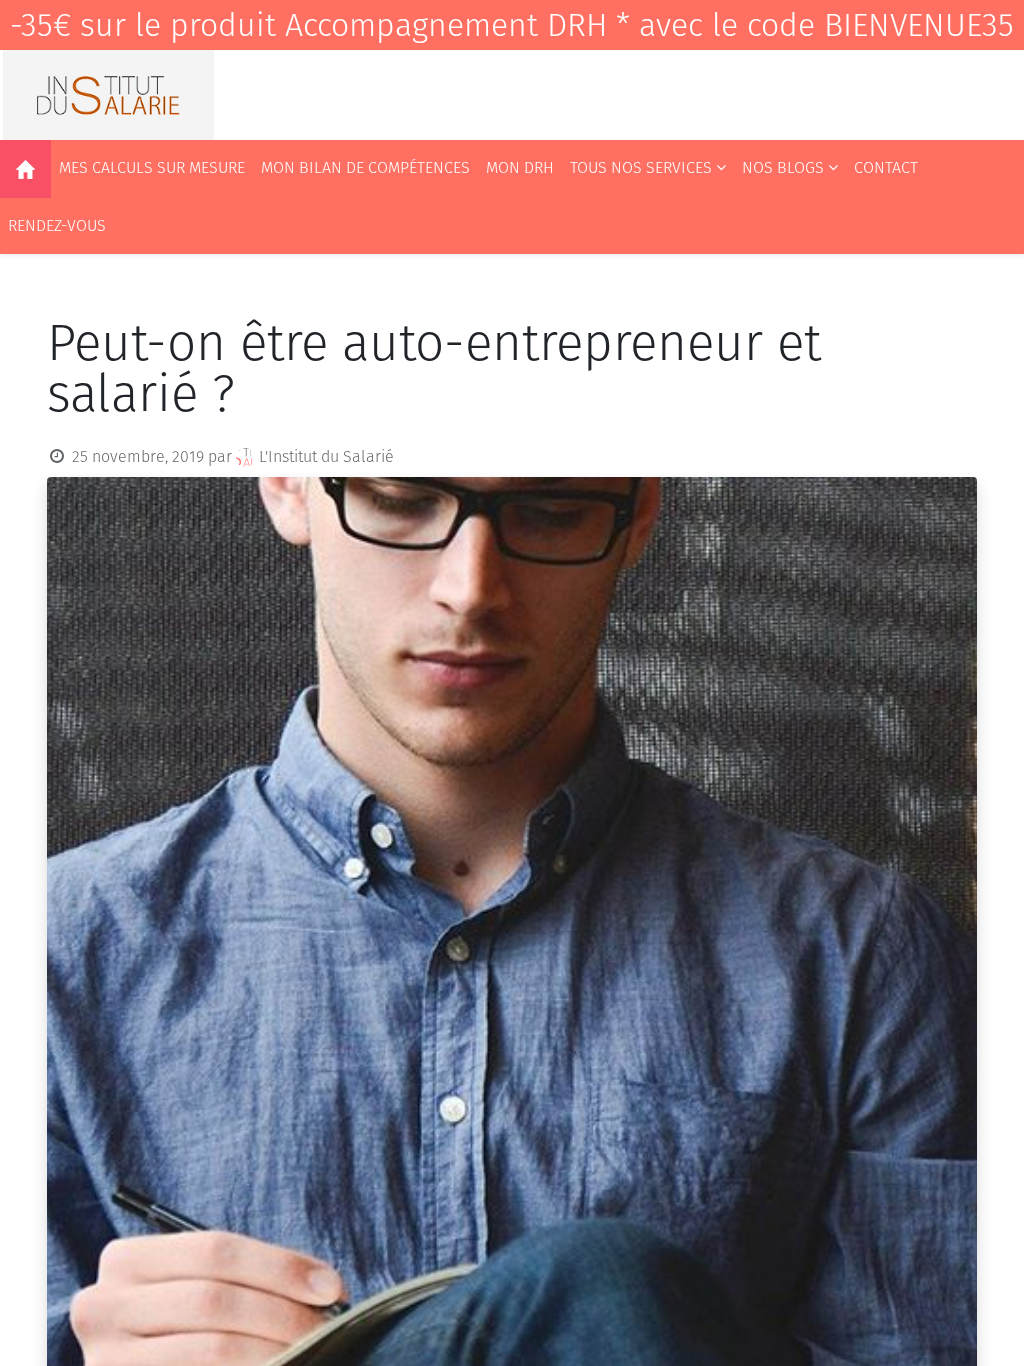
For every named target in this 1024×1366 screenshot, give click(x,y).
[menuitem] (25, 169)
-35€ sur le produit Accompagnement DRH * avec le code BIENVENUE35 (512, 25)
